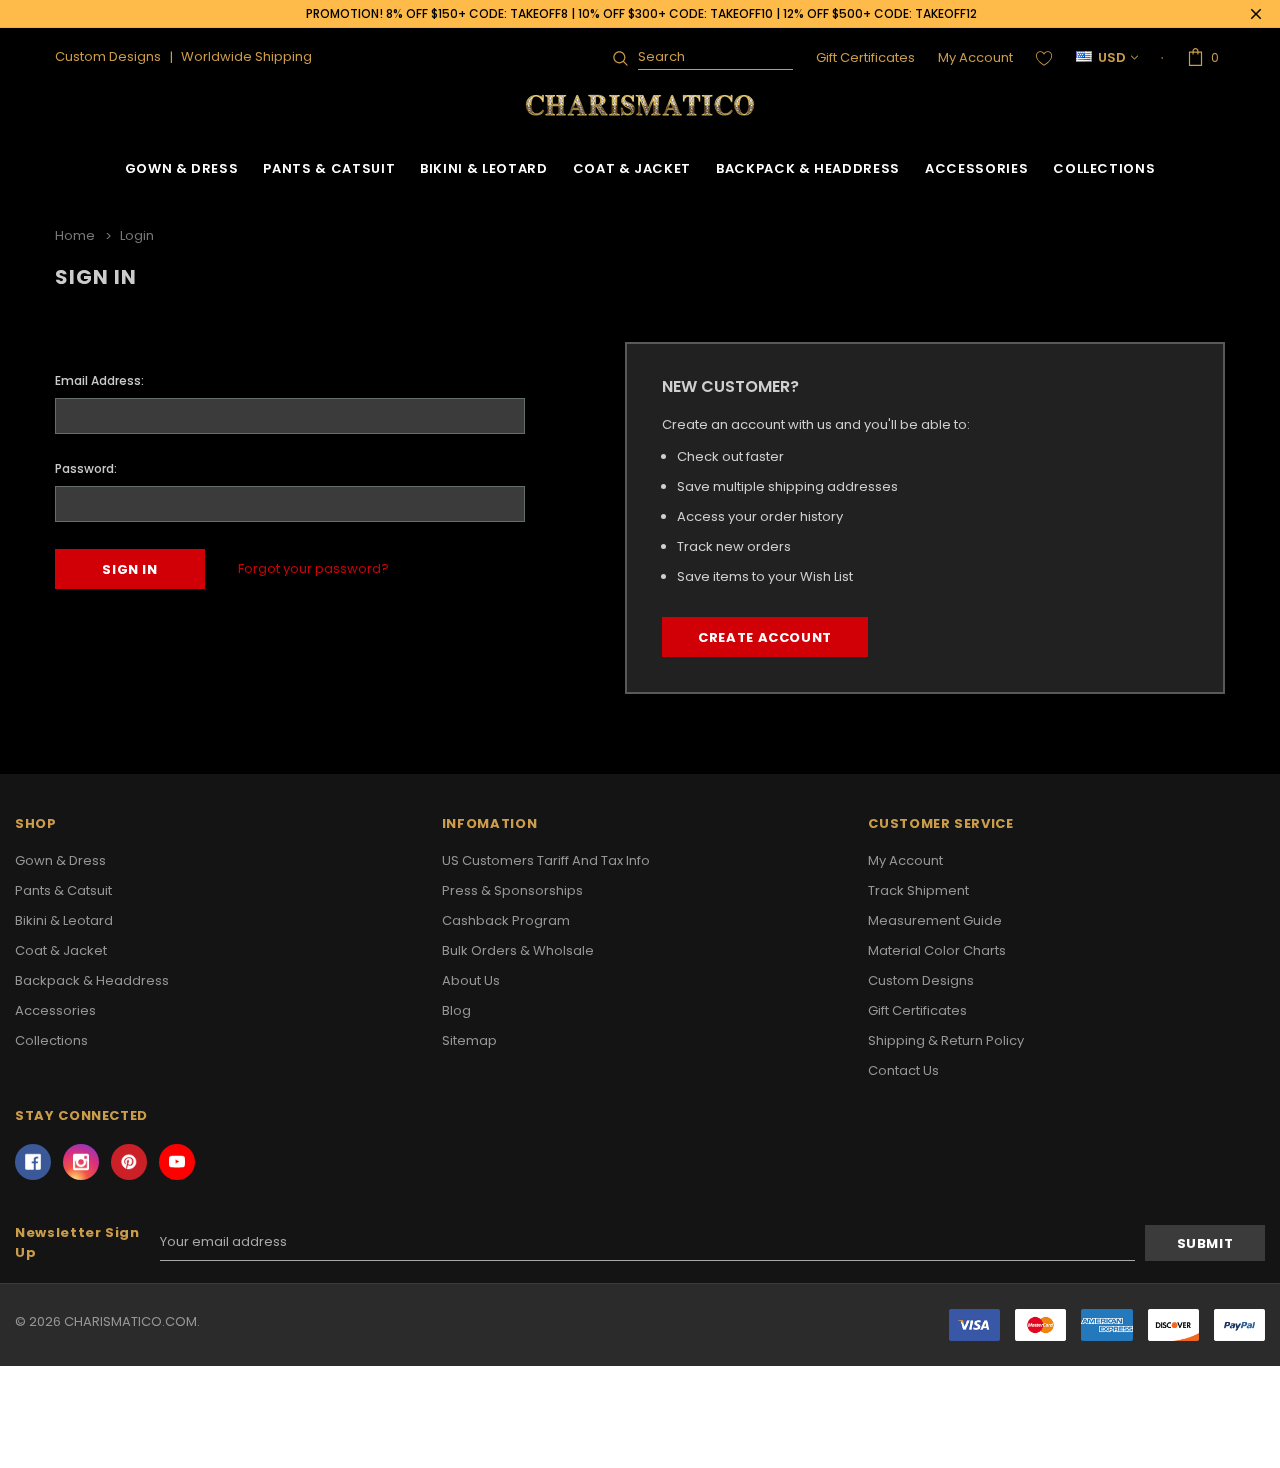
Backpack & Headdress (808, 168)
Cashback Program (506, 920)
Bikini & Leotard (483, 168)
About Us (471, 980)
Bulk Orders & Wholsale (518, 950)
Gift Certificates (865, 57)
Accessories (976, 168)
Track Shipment (918, 890)
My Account (975, 57)
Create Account (765, 637)
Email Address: (99, 380)
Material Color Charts (937, 950)
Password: (86, 468)
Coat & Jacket (632, 168)
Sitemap (469, 1040)
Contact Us (903, 1070)
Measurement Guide (935, 920)
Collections (1104, 168)
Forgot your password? (313, 568)
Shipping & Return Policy (946, 1040)
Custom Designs (921, 980)
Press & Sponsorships (512, 890)
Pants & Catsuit (329, 168)
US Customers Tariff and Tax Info (546, 860)
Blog (456, 1010)
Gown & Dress (182, 168)
